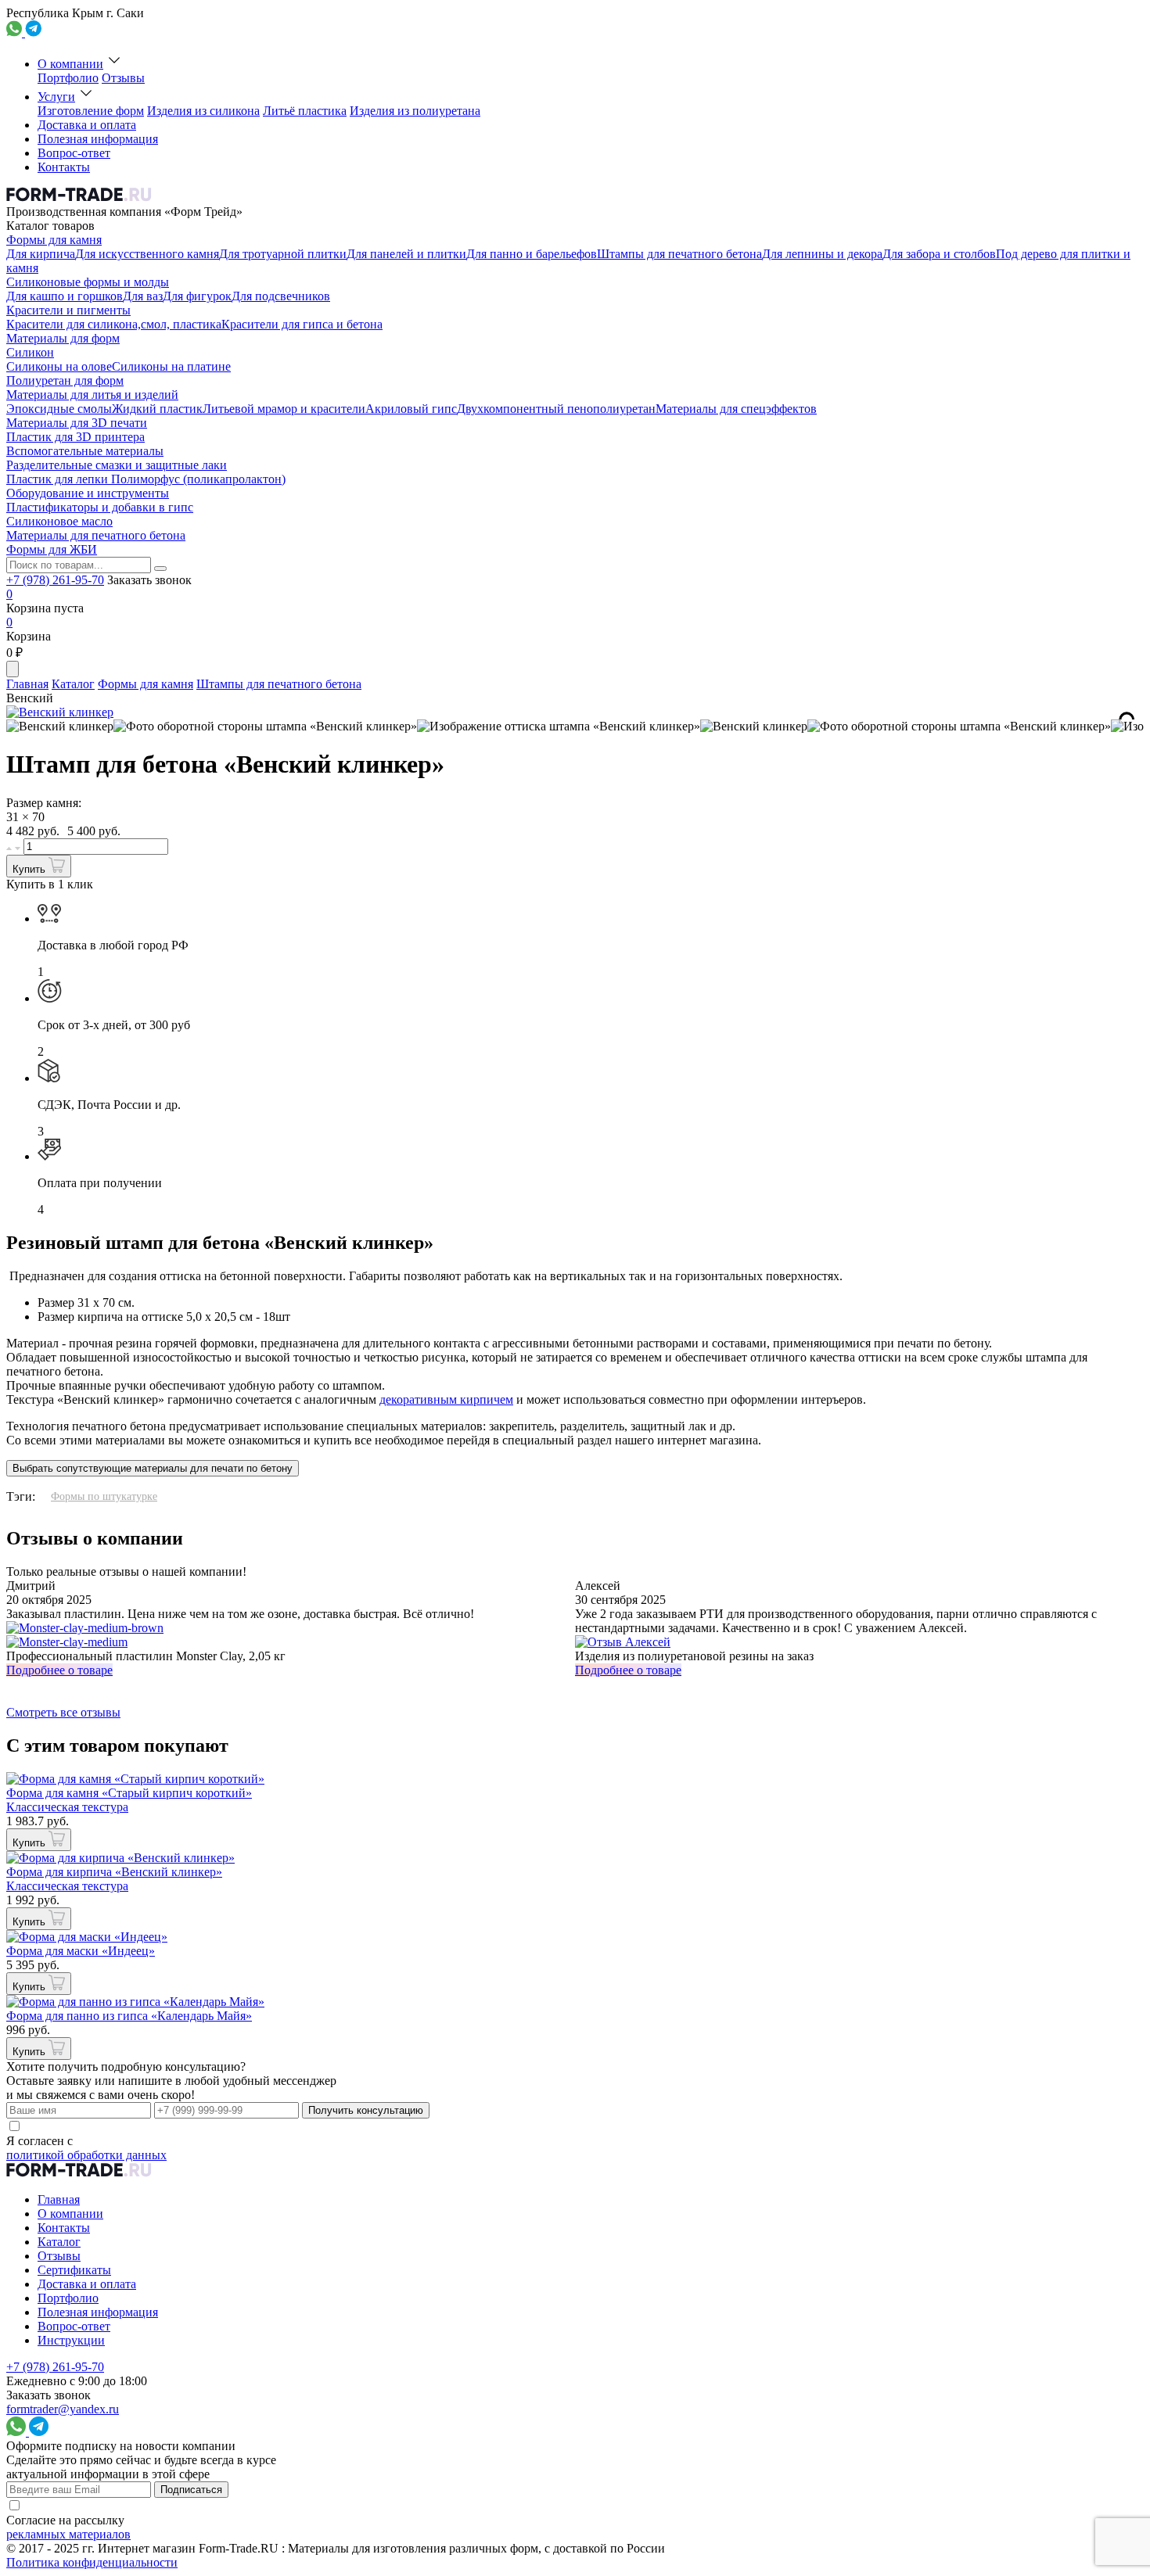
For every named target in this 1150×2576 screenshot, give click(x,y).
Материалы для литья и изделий (92, 395)
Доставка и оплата (87, 125)
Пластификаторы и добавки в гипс (100, 507)
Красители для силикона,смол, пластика (114, 324)
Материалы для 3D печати (77, 423)
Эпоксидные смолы (59, 409)
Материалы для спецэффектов (736, 409)
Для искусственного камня (147, 254)
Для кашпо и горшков (65, 296)
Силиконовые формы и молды (88, 282)
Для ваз (143, 296)
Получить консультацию (366, 2110)
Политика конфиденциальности (92, 2562)
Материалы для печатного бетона (96, 535)
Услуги (56, 97)
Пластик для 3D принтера (75, 437)
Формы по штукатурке (104, 1496)
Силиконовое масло (59, 521)
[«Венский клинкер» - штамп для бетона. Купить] (60, 727)
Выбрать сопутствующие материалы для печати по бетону (153, 1468)
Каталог (73, 684)
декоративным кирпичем (446, 1399)
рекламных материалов (68, 2534)
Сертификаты (74, 2270)
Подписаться (191, 2490)
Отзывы (123, 78)
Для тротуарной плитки (283, 254)
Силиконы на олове (59, 366)
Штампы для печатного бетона (679, 254)
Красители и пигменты (68, 310)
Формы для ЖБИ (52, 549)
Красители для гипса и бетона (302, 324)
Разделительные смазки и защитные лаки (117, 465)
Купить (31, 869)
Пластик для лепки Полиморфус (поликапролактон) (146, 479)
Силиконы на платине (171, 366)
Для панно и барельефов (532, 254)
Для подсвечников (281, 296)
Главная (27, 684)
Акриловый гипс (411, 409)
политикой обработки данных (86, 2155)
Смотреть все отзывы (63, 1712)
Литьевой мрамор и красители (284, 409)
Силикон (30, 352)
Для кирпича (41, 254)
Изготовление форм (91, 111)
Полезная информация (98, 139)
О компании (70, 64)
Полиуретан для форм (65, 380)
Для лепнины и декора (822, 254)
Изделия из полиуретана (415, 111)
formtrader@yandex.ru (63, 2409)
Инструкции (71, 2340)
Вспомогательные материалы (85, 451)
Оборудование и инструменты (88, 493)
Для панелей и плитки (406, 254)
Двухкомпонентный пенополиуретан (556, 409)
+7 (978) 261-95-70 (55, 580)
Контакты (64, 167)
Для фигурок (197, 296)
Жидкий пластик (157, 409)
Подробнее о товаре (59, 1670)
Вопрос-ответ (74, 153)
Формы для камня (54, 240)
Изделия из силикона (203, 111)
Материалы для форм (63, 338)
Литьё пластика (305, 111)
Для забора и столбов (939, 254)
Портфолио (68, 78)
